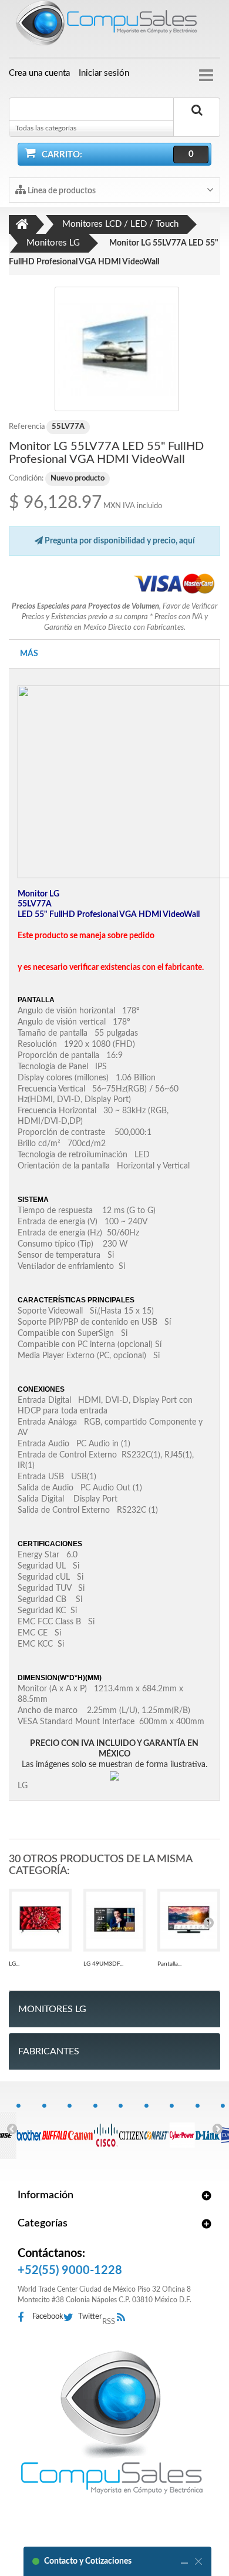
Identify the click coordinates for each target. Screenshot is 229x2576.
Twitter (90, 2317)
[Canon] (80, 2129)
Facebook (48, 2317)
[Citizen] (131, 2129)
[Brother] (29, 2129)
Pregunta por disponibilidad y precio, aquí (119, 541)
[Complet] (157, 2129)
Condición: (26, 478)
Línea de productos (61, 191)
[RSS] (124, 2318)
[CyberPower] (182, 2129)
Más (29, 654)
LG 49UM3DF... (103, 1964)
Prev (12, 2128)
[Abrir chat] (184, 2561)
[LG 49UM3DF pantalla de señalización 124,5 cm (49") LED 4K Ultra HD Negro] (115, 1920)
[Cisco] (106, 2129)
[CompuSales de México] (114, 26)
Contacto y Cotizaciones (88, 2561)
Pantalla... (169, 1964)
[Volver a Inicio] (22, 224)
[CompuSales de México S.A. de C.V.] (112, 2422)
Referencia (27, 427)
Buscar (197, 124)
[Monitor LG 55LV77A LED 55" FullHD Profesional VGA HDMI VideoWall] (117, 349)
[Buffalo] (55, 2129)
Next (217, 2128)
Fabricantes (49, 2051)
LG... (14, 1964)
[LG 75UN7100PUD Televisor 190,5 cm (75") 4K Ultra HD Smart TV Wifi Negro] (40, 1920)
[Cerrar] (198, 2561)
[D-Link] (208, 2129)
